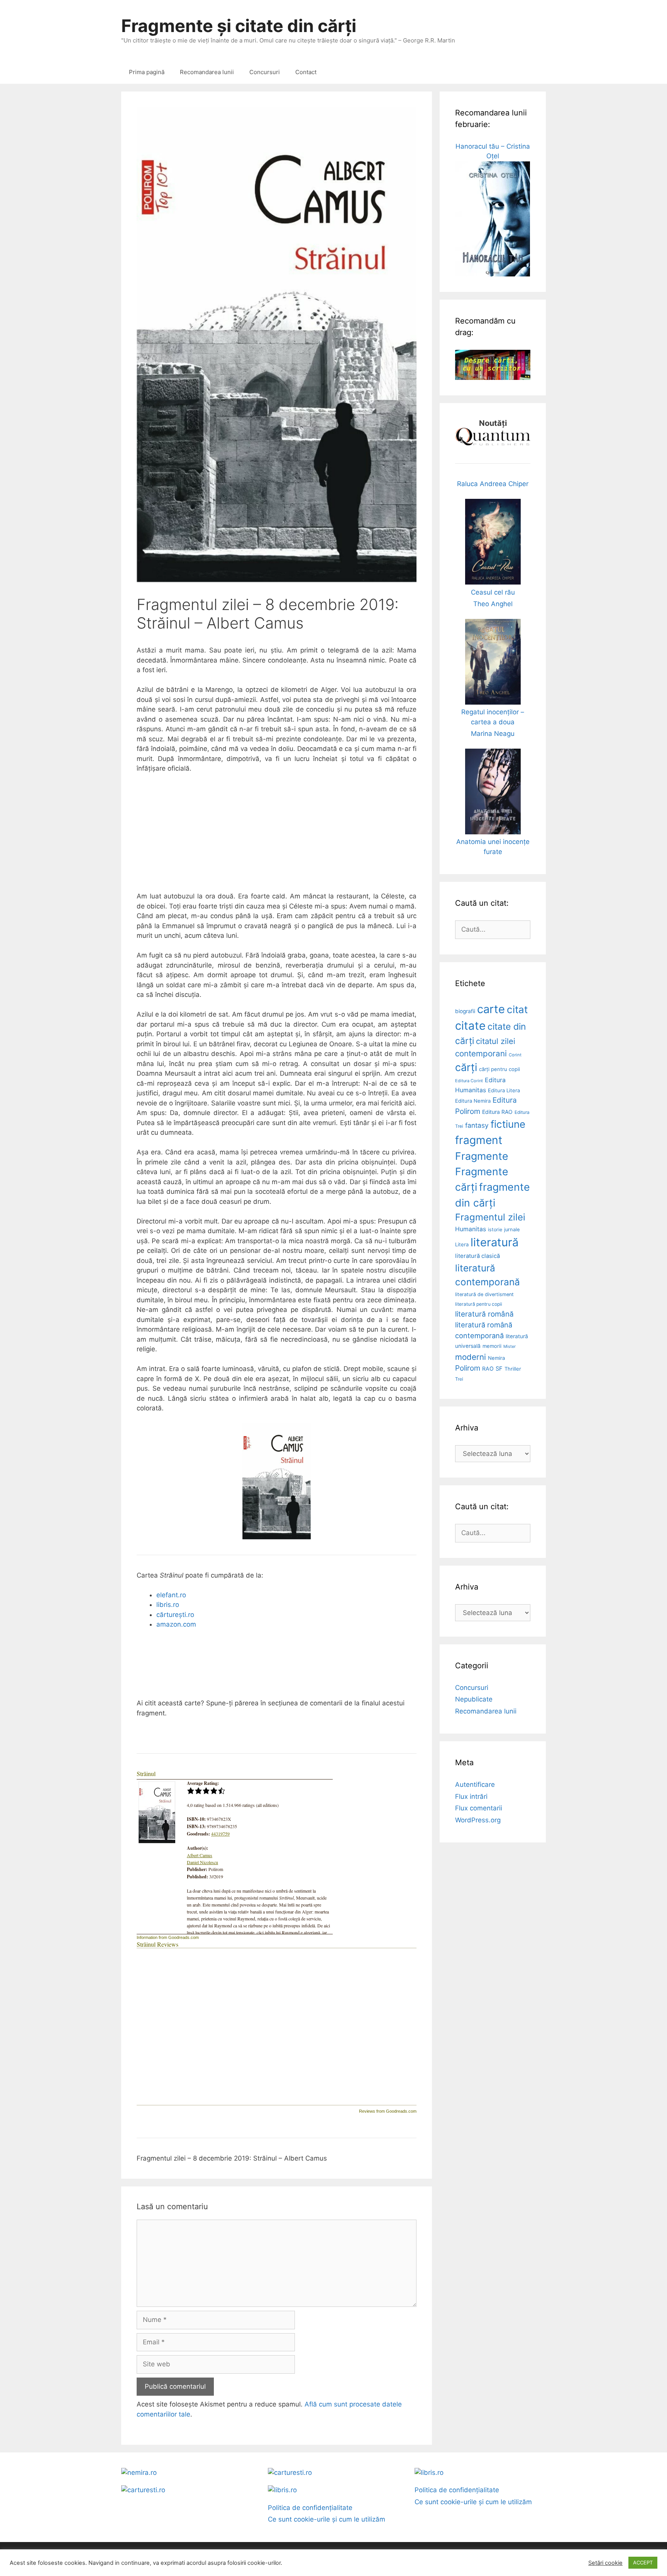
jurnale (512, 1230)
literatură (494, 1242)
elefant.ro (171, 1595)
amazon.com (176, 1624)
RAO (488, 1368)
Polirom (468, 1368)
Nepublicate (474, 1699)
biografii (465, 1011)
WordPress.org (478, 1820)
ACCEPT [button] (643, 2562)
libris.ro (168, 1605)
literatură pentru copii (479, 1304)
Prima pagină (147, 72)
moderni (471, 1357)
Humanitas (471, 1229)
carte (491, 1009)
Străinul (146, 1774)
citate (470, 1026)
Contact (306, 72)
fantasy (477, 1125)
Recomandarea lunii (207, 72)
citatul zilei (496, 1041)
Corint (515, 1055)
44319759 (220, 1834)
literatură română (484, 1314)
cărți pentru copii (499, 1069)
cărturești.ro (175, 1615)
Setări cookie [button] (605, 2563)
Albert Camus (200, 1855)
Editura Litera (504, 1090)
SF (499, 1369)
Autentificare (475, 1785)
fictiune (508, 1124)
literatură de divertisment (484, 1294)
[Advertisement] (277, 837)
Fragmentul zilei (490, 1217)
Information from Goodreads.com (168, 1937)
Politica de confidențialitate (310, 2508)
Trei (459, 1379)
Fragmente (482, 1156)
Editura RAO (497, 1112)
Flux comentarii (479, 1808)
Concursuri (265, 72)
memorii (492, 1346)
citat (517, 1009)
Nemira (496, 1358)
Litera (462, 1244)
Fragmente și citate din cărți (239, 26)
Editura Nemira (473, 1101)
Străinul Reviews (157, 1944)
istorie (495, 1230)
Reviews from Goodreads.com (388, 2111)
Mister (510, 1346)
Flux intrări (471, 1796)
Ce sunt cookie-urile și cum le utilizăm (327, 2519)
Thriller (513, 1369)
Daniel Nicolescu (202, 1862)
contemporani (481, 1053)
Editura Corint (469, 1081)
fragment (479, 1140)
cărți (466, 1067)
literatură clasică (477, 1256)
